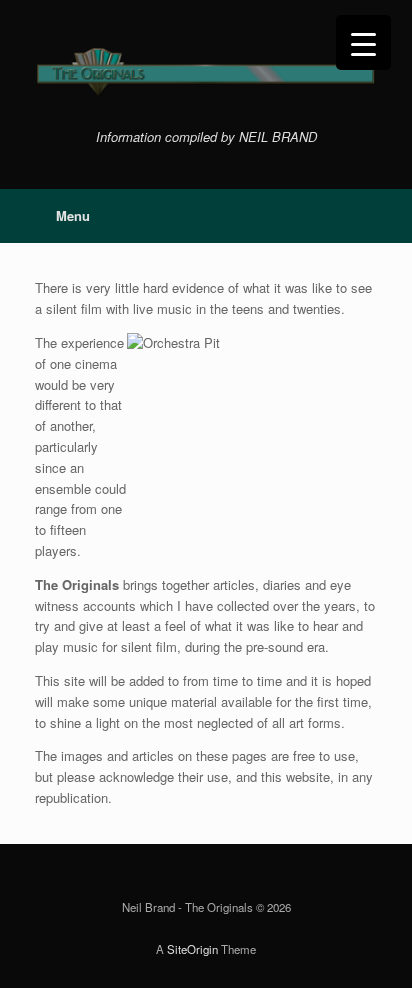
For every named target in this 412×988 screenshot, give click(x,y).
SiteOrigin (192, 949)
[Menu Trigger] (363, 42)
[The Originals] (206, 72)
